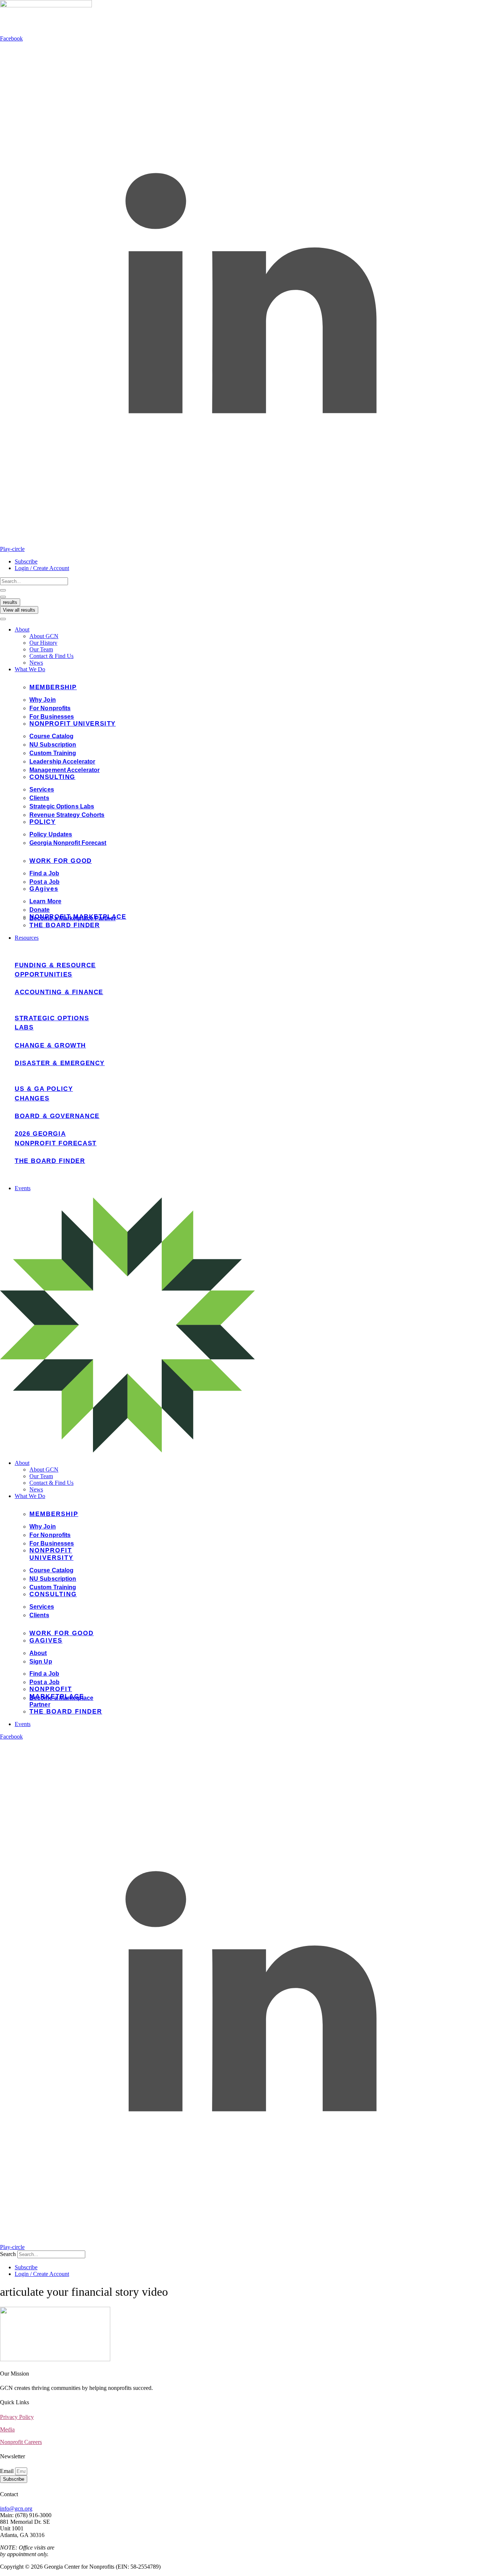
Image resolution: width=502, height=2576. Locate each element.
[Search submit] (3, 590)
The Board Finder (50, 1161)
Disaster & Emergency (60, 1063)
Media (7, 2429)
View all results (19, 610)
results (10, 602)
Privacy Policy (17, 2417)
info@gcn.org (16, 2509)
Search (8, 2254)
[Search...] (3, 619)
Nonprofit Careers (21, 2442)
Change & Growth (50, 1045)
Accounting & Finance (59, 992)
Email (8, 2471)
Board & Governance (57, 1116)
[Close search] (3, 597)
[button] (258, 630)
